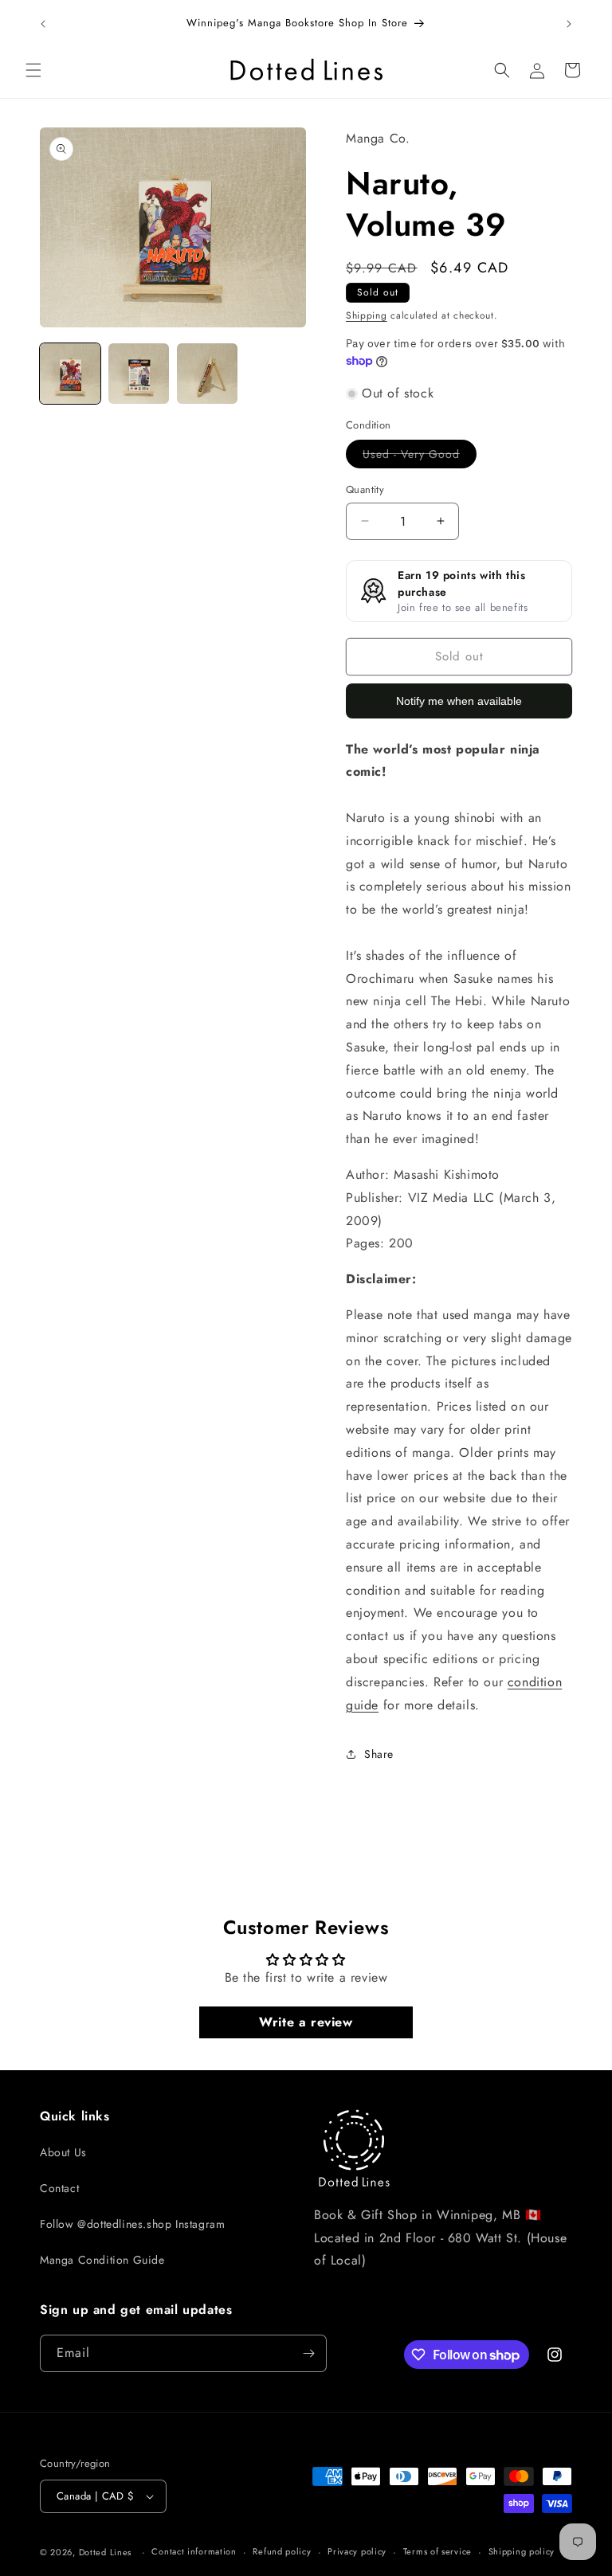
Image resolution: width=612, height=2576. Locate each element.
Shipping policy (522, 2551)
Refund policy (282, 2551)
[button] (33, 70)
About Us (63, 2152)
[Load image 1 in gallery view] (70, 374)
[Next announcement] (569, 24)
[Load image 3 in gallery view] (207, 374)
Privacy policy (357, 2551)
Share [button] (379, 1754)
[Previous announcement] (43, 24)
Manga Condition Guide (102, 2260)
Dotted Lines (105, 2552)
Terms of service (437, 2551)
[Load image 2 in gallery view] (139, 374)
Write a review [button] (306, 2022)
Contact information (194, 2551)
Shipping (367, 315)
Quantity (365, 489)
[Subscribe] (308, 2353)
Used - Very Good (420, 457)
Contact (59, 2188)
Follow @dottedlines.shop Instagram (132, 2224)
